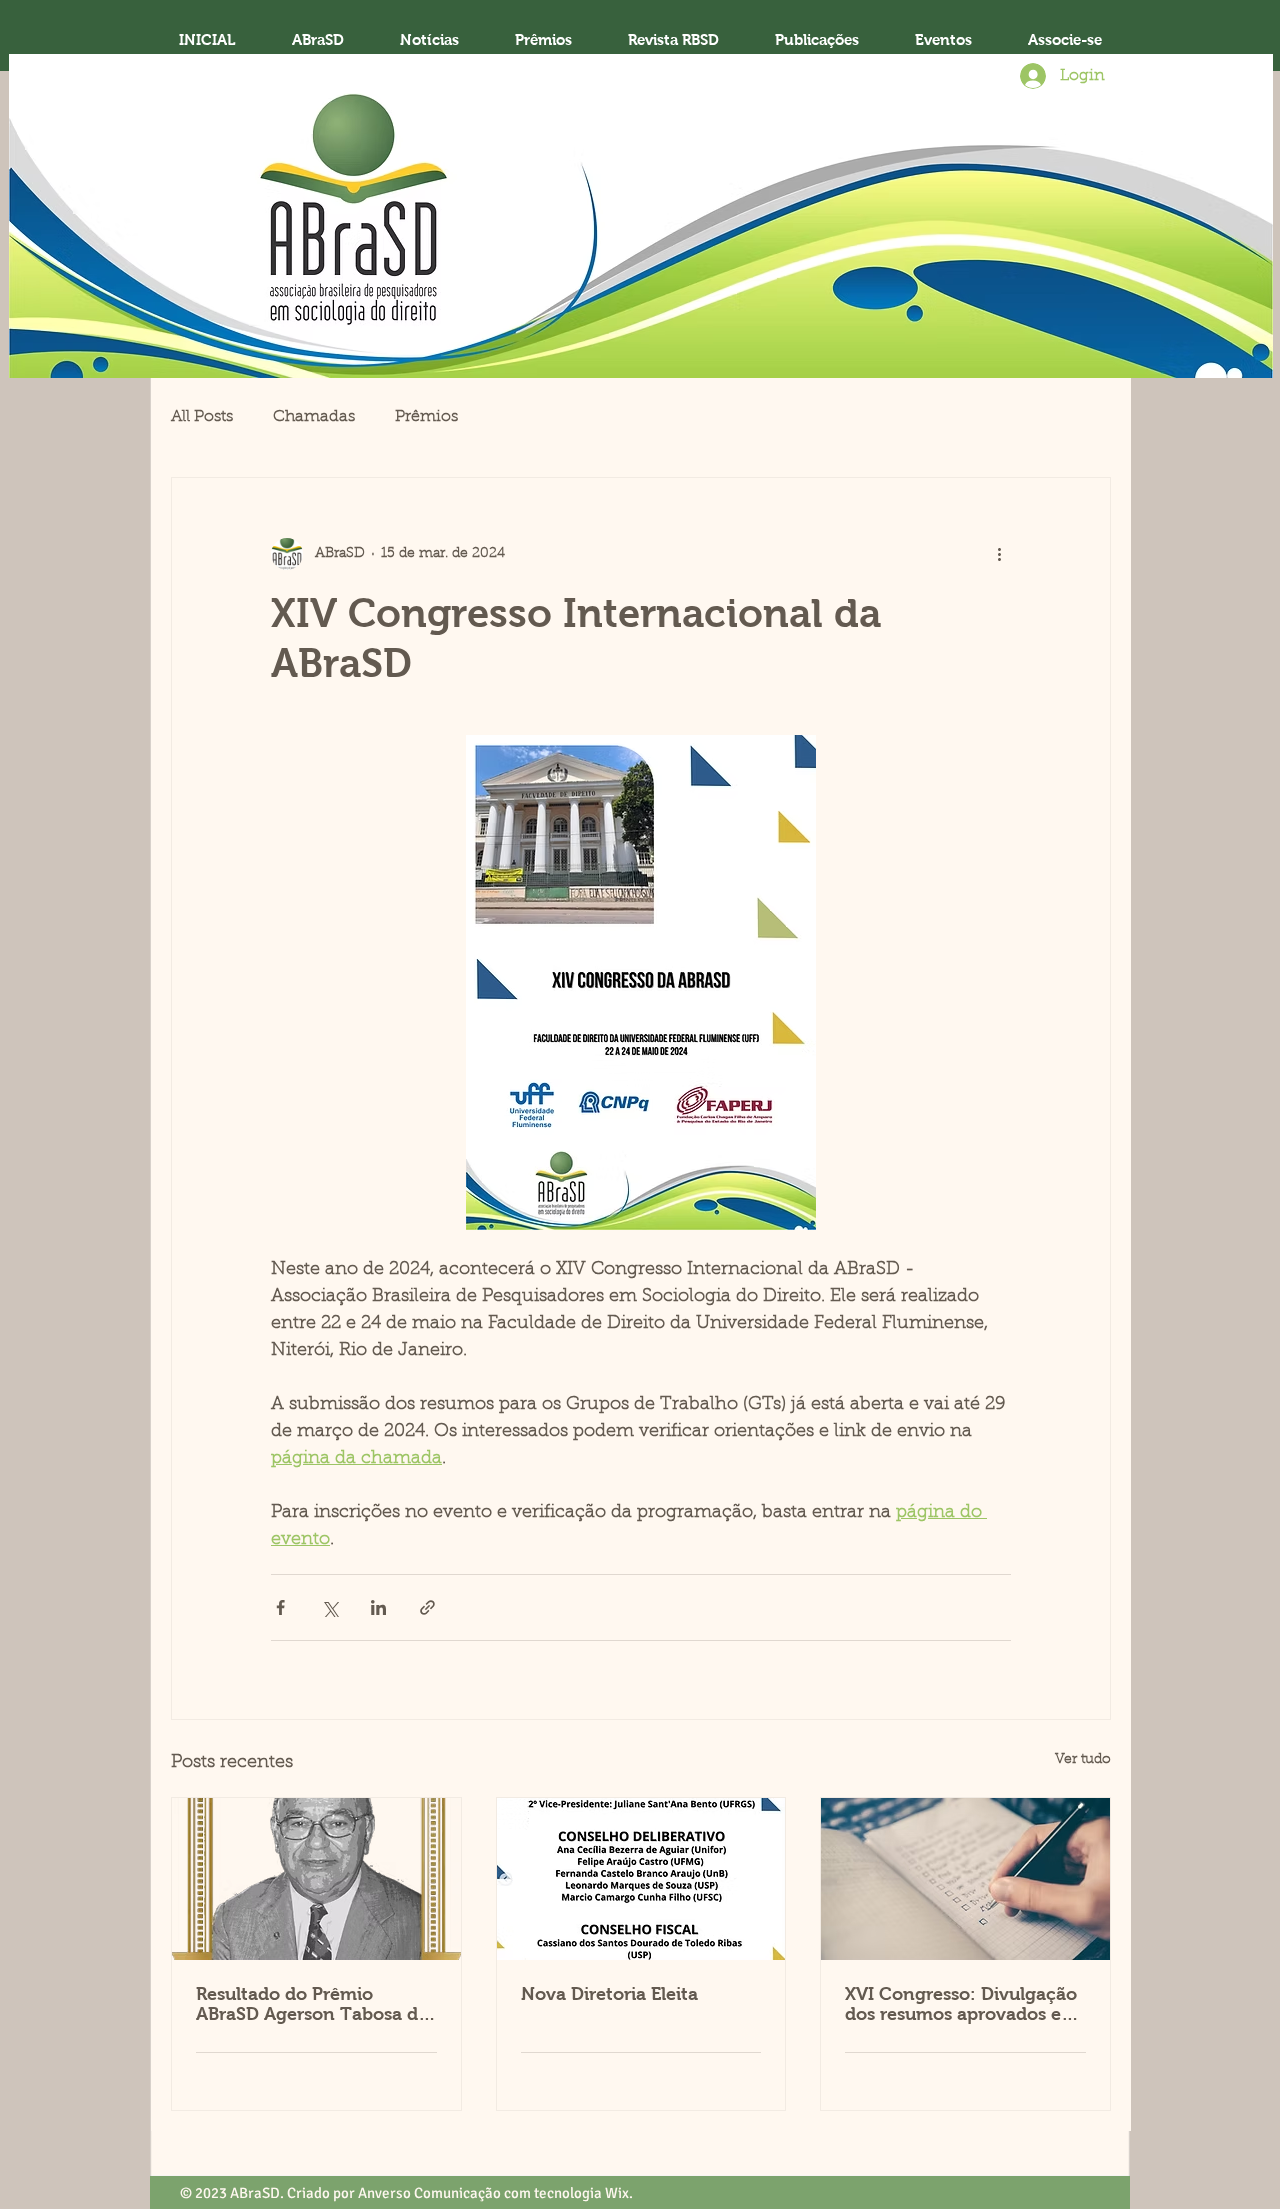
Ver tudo (1083, 1760)
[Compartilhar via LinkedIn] (378, 1607)
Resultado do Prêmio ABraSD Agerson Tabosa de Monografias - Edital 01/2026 (312, 2004)
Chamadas (314, 417)
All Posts (202, 417)
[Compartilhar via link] (427, 1607)
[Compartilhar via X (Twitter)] (329, 1607)
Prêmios (426, 417)
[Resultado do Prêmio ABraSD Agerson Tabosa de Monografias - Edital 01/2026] (316, 1879)
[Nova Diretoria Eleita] (641, 1879)
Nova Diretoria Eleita (609, 1994)
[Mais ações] (999, 554)
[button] (543, 40)
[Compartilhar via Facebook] (280, 1607)
